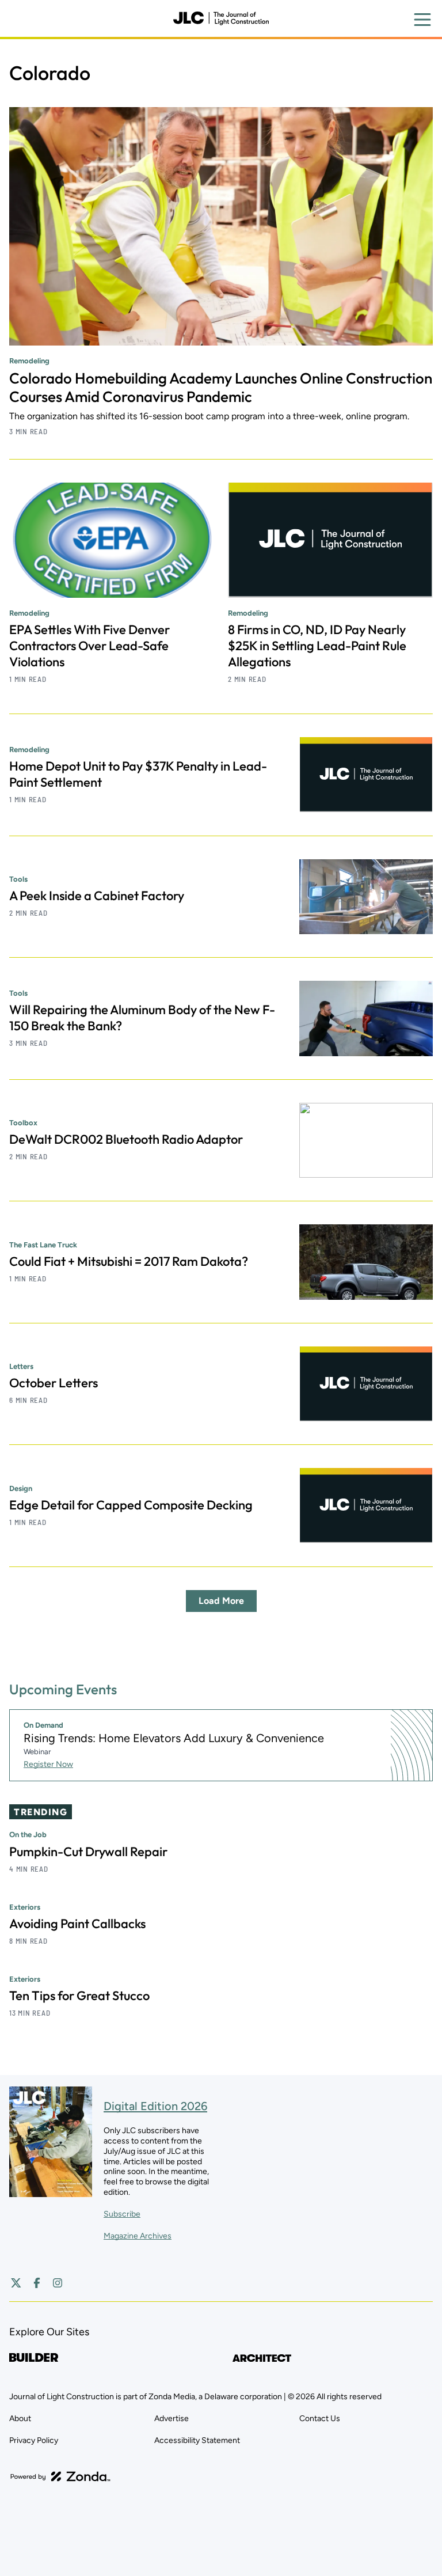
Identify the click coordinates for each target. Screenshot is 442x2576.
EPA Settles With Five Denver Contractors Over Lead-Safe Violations (89, 646)
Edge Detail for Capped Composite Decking (131, 1505)
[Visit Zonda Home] (60, 2476)
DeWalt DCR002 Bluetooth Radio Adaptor (126, 1139)
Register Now (48, 1764)
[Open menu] (422, 20)
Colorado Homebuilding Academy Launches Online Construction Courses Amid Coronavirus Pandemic (221, 387)
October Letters (54, 1383)
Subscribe (122, 2214)
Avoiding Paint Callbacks (77, 1924)
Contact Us (320, 2418)
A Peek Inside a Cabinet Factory (97, 896)
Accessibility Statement (197, 2440)
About (20, 2418)
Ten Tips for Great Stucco (79, 1995)
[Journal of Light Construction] (221, 18)
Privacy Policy (34, 2440)
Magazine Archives (138, 2236)
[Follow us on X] (16, 2283)
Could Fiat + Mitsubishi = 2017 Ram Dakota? (129, 1261)
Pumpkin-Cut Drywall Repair (88, 1852)
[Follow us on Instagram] (58, 2283)
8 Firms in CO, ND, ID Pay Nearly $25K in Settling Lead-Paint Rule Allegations (317, 646)
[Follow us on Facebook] (37, 2283)
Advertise (172, 2418)
